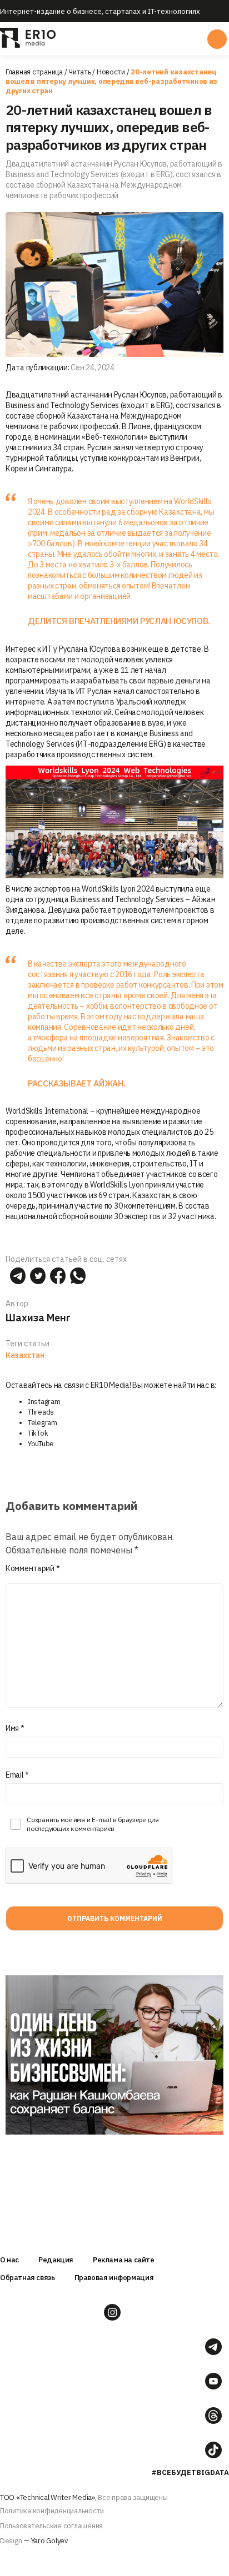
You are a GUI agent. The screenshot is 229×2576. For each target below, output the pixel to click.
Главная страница (34, 72)
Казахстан (25, 1355)
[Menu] (113, 39)
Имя (15, 1728)
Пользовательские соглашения (51, 2526)
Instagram (44, 1402)
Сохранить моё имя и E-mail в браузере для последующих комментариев (93, 1824)
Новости (111, 72)
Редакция (56, 2260)
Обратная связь (28, 2278)
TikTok (38, 1433)
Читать (79, 72)
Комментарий (33, 1568)
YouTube (41, 1444)
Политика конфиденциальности (52, 2511)
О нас (9, 2260)
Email (17, 1775)
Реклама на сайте (124, 2260)
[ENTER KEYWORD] (217, 39)
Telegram (43, 1423)
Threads (41, 1412)
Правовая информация (114, 2278)
